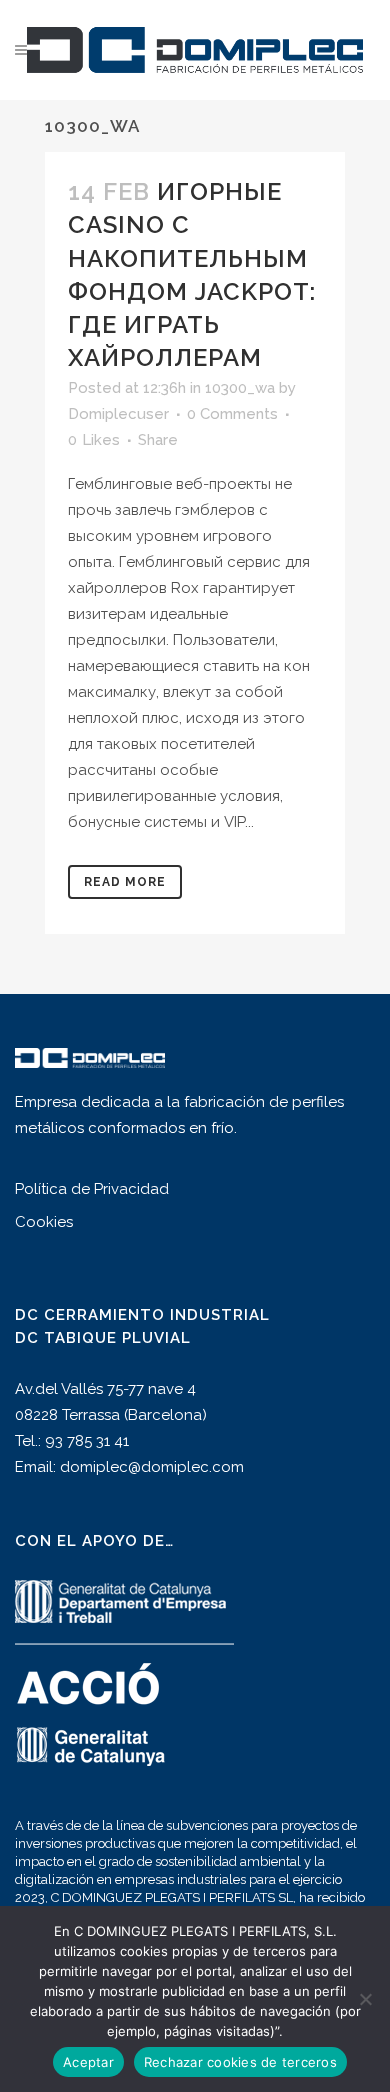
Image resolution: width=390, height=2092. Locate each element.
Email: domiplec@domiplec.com (129, 1467)
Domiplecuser (118, 414)
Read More (125, 882)
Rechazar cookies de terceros (240, 2062)
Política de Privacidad (92, 1189)
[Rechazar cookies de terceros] (365, 1999)
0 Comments (232, 414)
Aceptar (88, 2062)
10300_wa (240, 388)
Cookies (44, 1222)
